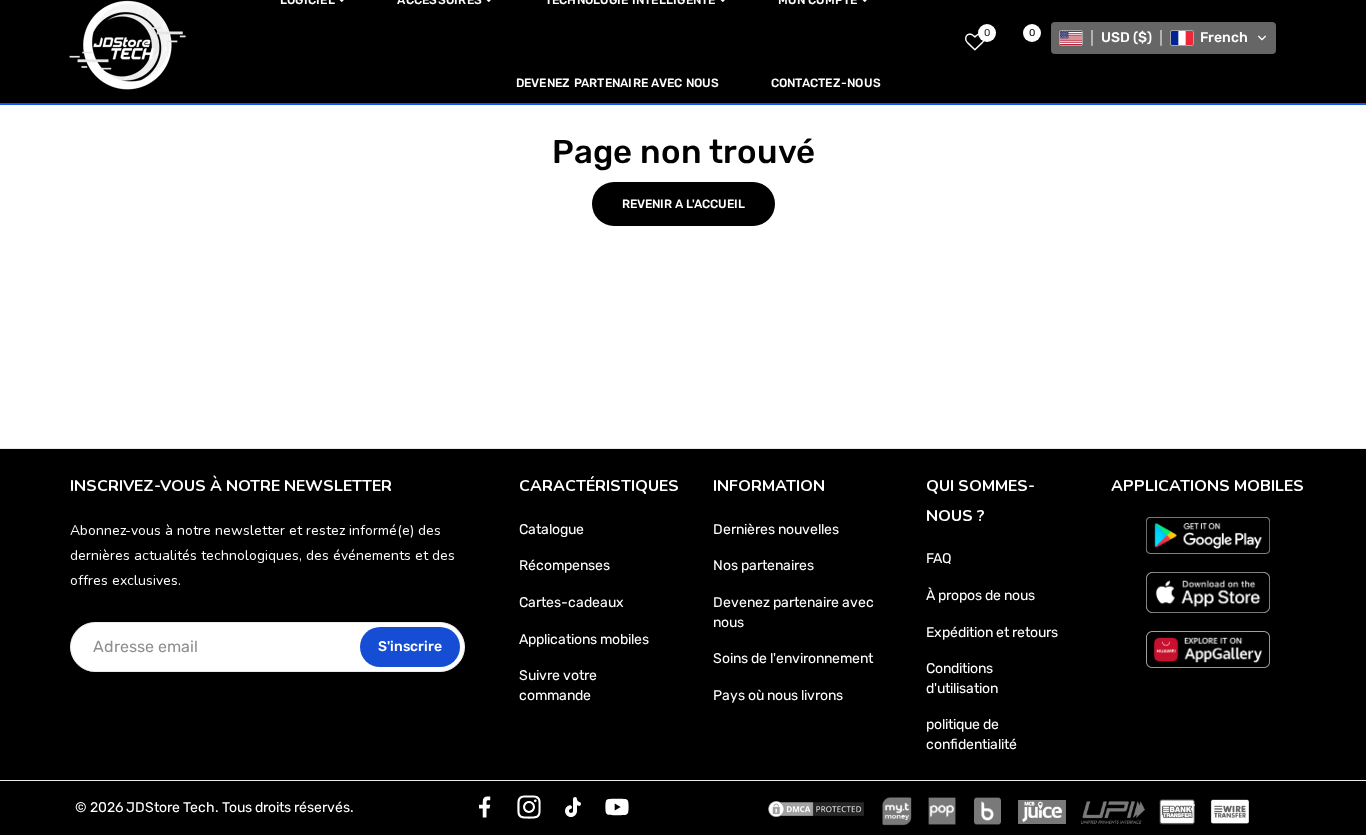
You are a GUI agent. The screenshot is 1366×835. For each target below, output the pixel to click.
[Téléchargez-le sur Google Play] (1208, 535)
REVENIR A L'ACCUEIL (683, 204)
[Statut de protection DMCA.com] (816, 808)
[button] (1163, 38)
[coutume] (485, 807)
